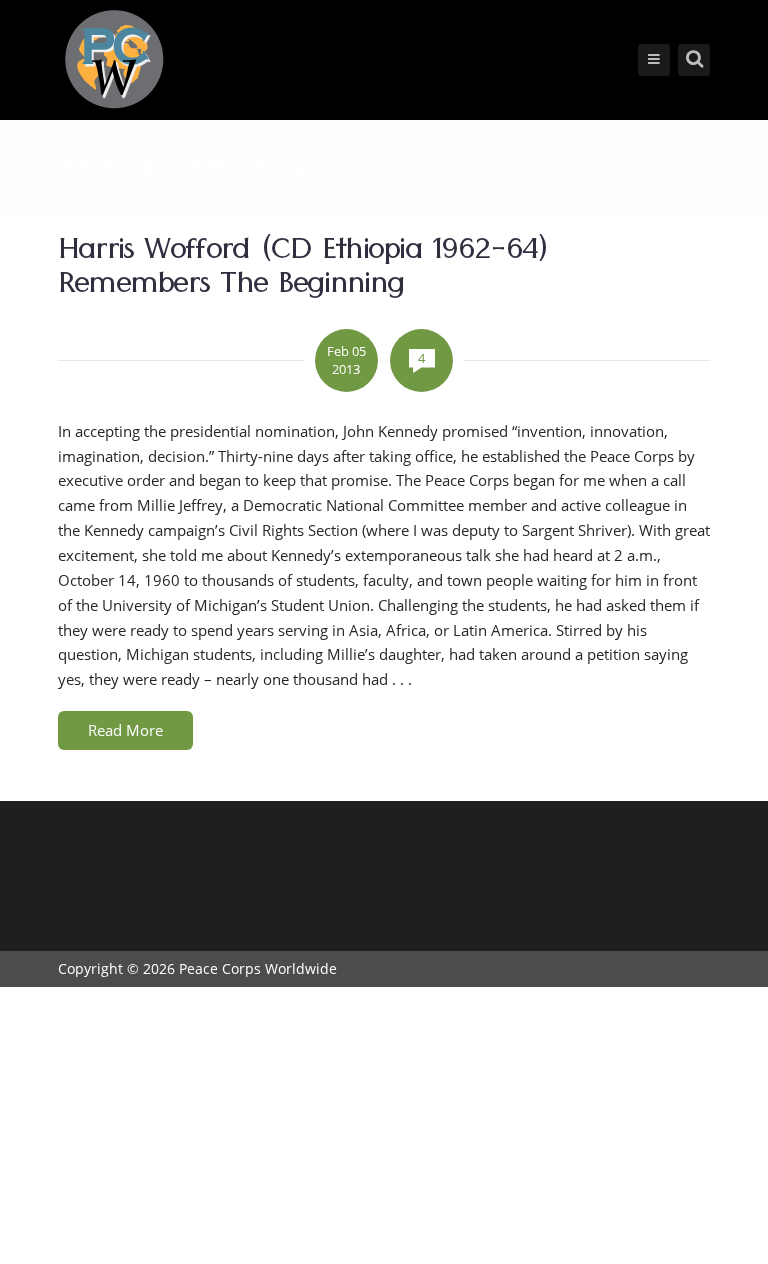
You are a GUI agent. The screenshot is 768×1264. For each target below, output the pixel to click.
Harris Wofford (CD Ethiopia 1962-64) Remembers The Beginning (303, 271)
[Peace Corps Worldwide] (114, 61)
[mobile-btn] (654, 60)
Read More (125, 730)
